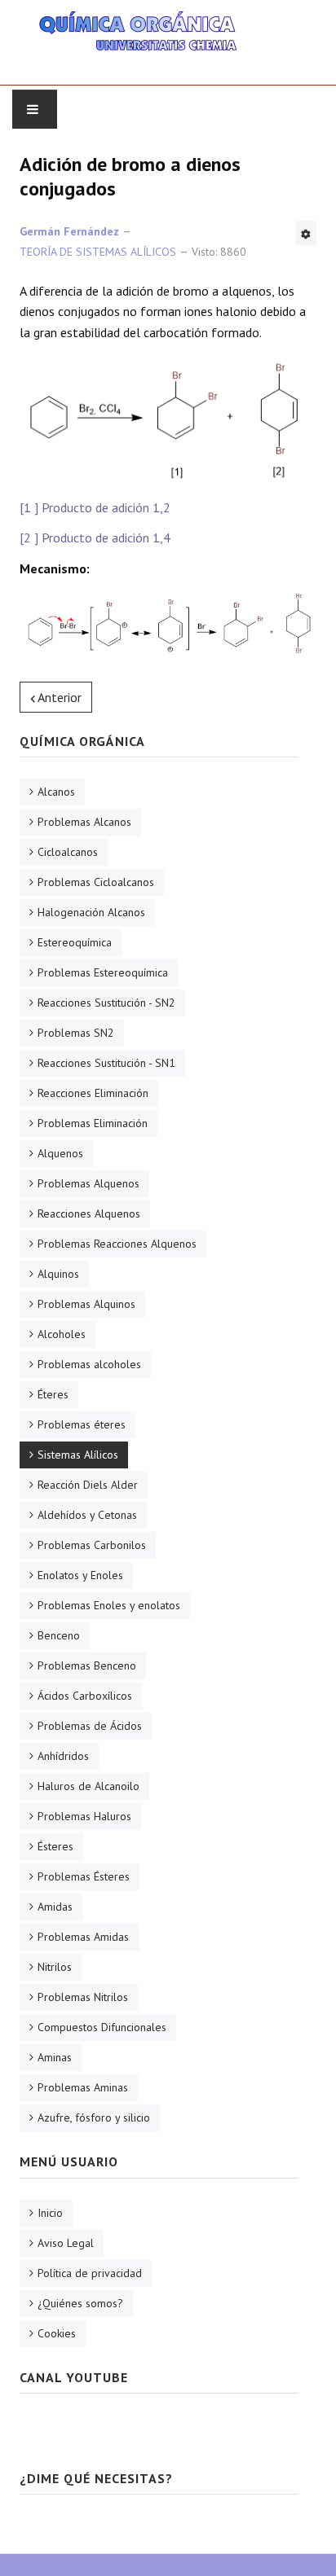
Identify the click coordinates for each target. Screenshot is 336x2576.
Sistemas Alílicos (78, 1455)
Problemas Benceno (87, 1665)
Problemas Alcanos (84, 822)
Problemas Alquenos (88, 1183)
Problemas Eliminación (93, 1123)
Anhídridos (63, 1756)
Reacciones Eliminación (93, 1093)
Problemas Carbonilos (92, 1545)
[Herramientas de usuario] (306, 233)
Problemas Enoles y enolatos (109, 1605)
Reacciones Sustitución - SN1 (106, 1063)
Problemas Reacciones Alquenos (117, 1244)
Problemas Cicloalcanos (96, 882)
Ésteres (55, 1846)
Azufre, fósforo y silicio (94, 2117)
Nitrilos (55, 1967)
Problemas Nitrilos (83, 1997)
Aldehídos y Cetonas (87, 1515)
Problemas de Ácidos (90, 1726)
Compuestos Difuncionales (102, 2027)
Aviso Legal (66, 2243)
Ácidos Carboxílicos (85, 1696)
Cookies (57, 2333)
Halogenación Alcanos (91, 912)
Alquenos (60, 1153)
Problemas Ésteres (84, 1876)
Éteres (53, 1394)
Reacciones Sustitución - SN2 (106, 1003)
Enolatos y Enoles (80, 1575)
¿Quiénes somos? (80, 2303)
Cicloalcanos (68, 852)
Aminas (55, 2057)
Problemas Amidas (83, 1937)
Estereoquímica (75, 942)
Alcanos (56, 792)
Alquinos (58, 1274)
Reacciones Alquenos (89, 1213)
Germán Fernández (69, 231)
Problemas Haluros (84, 1816)
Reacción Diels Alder (88, 1485)
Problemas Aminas (83, 2087)
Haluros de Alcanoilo (88, 1786)
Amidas (55, 1907)
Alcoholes (62, 1334)
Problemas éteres (82, 1424)
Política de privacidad (90, 2273)
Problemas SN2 (76, 1033)
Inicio (50, 2213)
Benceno (59, 1635)
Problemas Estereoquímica (103, 972)
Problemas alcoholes (89, 1364)
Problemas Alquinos (86, 1304)
